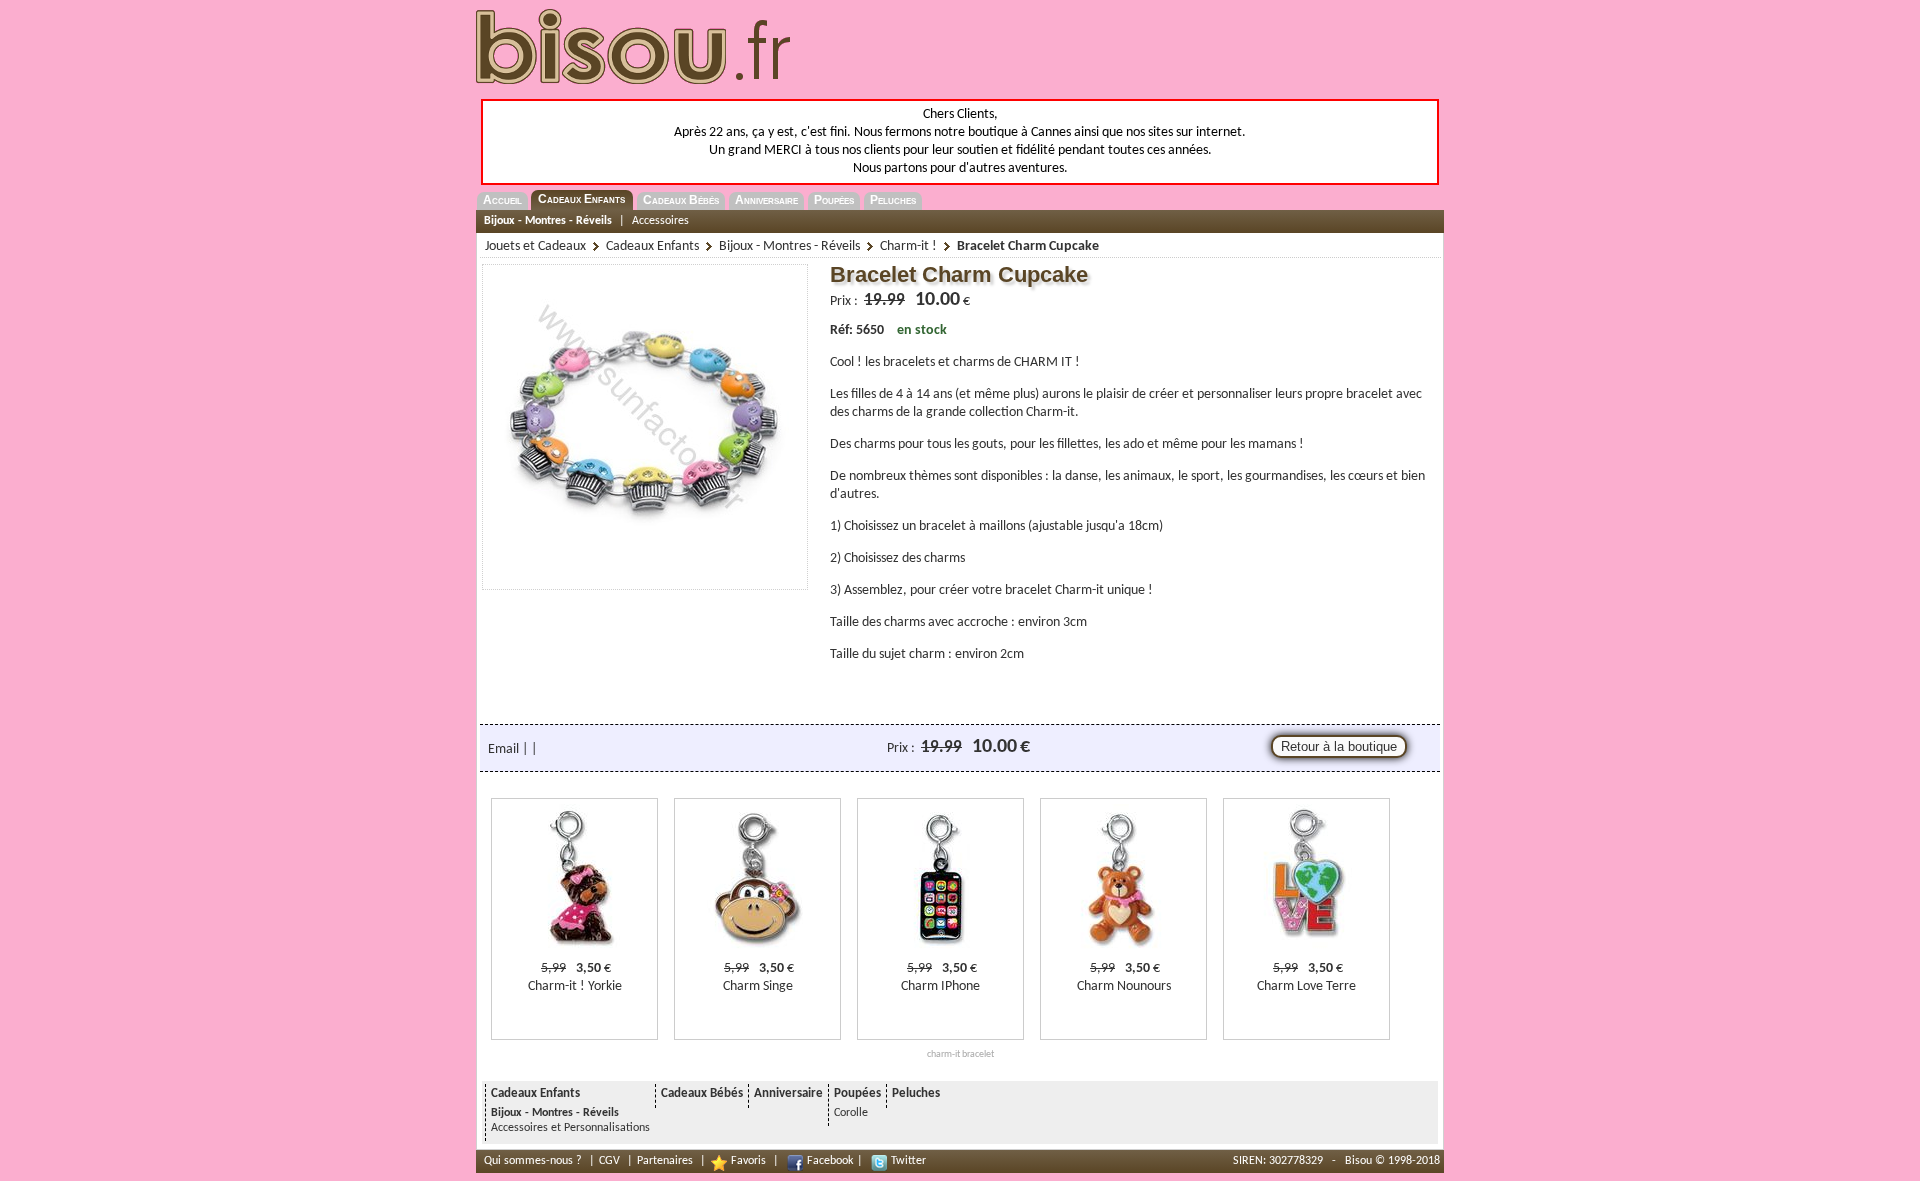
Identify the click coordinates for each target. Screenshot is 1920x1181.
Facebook (830, 1161)
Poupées (834, 200)
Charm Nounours (1124, 986)
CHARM (1036, 362)
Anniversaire (766, 200)
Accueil (502, 200)
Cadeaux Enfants (581, 199)
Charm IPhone (940, 986)
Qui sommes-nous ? (533, 1161)
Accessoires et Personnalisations (570, 1128)
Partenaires (665, 1161)
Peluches (893, 200)
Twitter (908, 1161)
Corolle (851, 1113)
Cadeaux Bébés (681, 200)
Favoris (748, 1161)
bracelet (1369, 394)
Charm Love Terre (1306, 986)
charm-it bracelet (960, 1054)
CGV (609, 1161)
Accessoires (660, 221)
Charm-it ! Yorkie (575, 986)
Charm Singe (758, 986)
